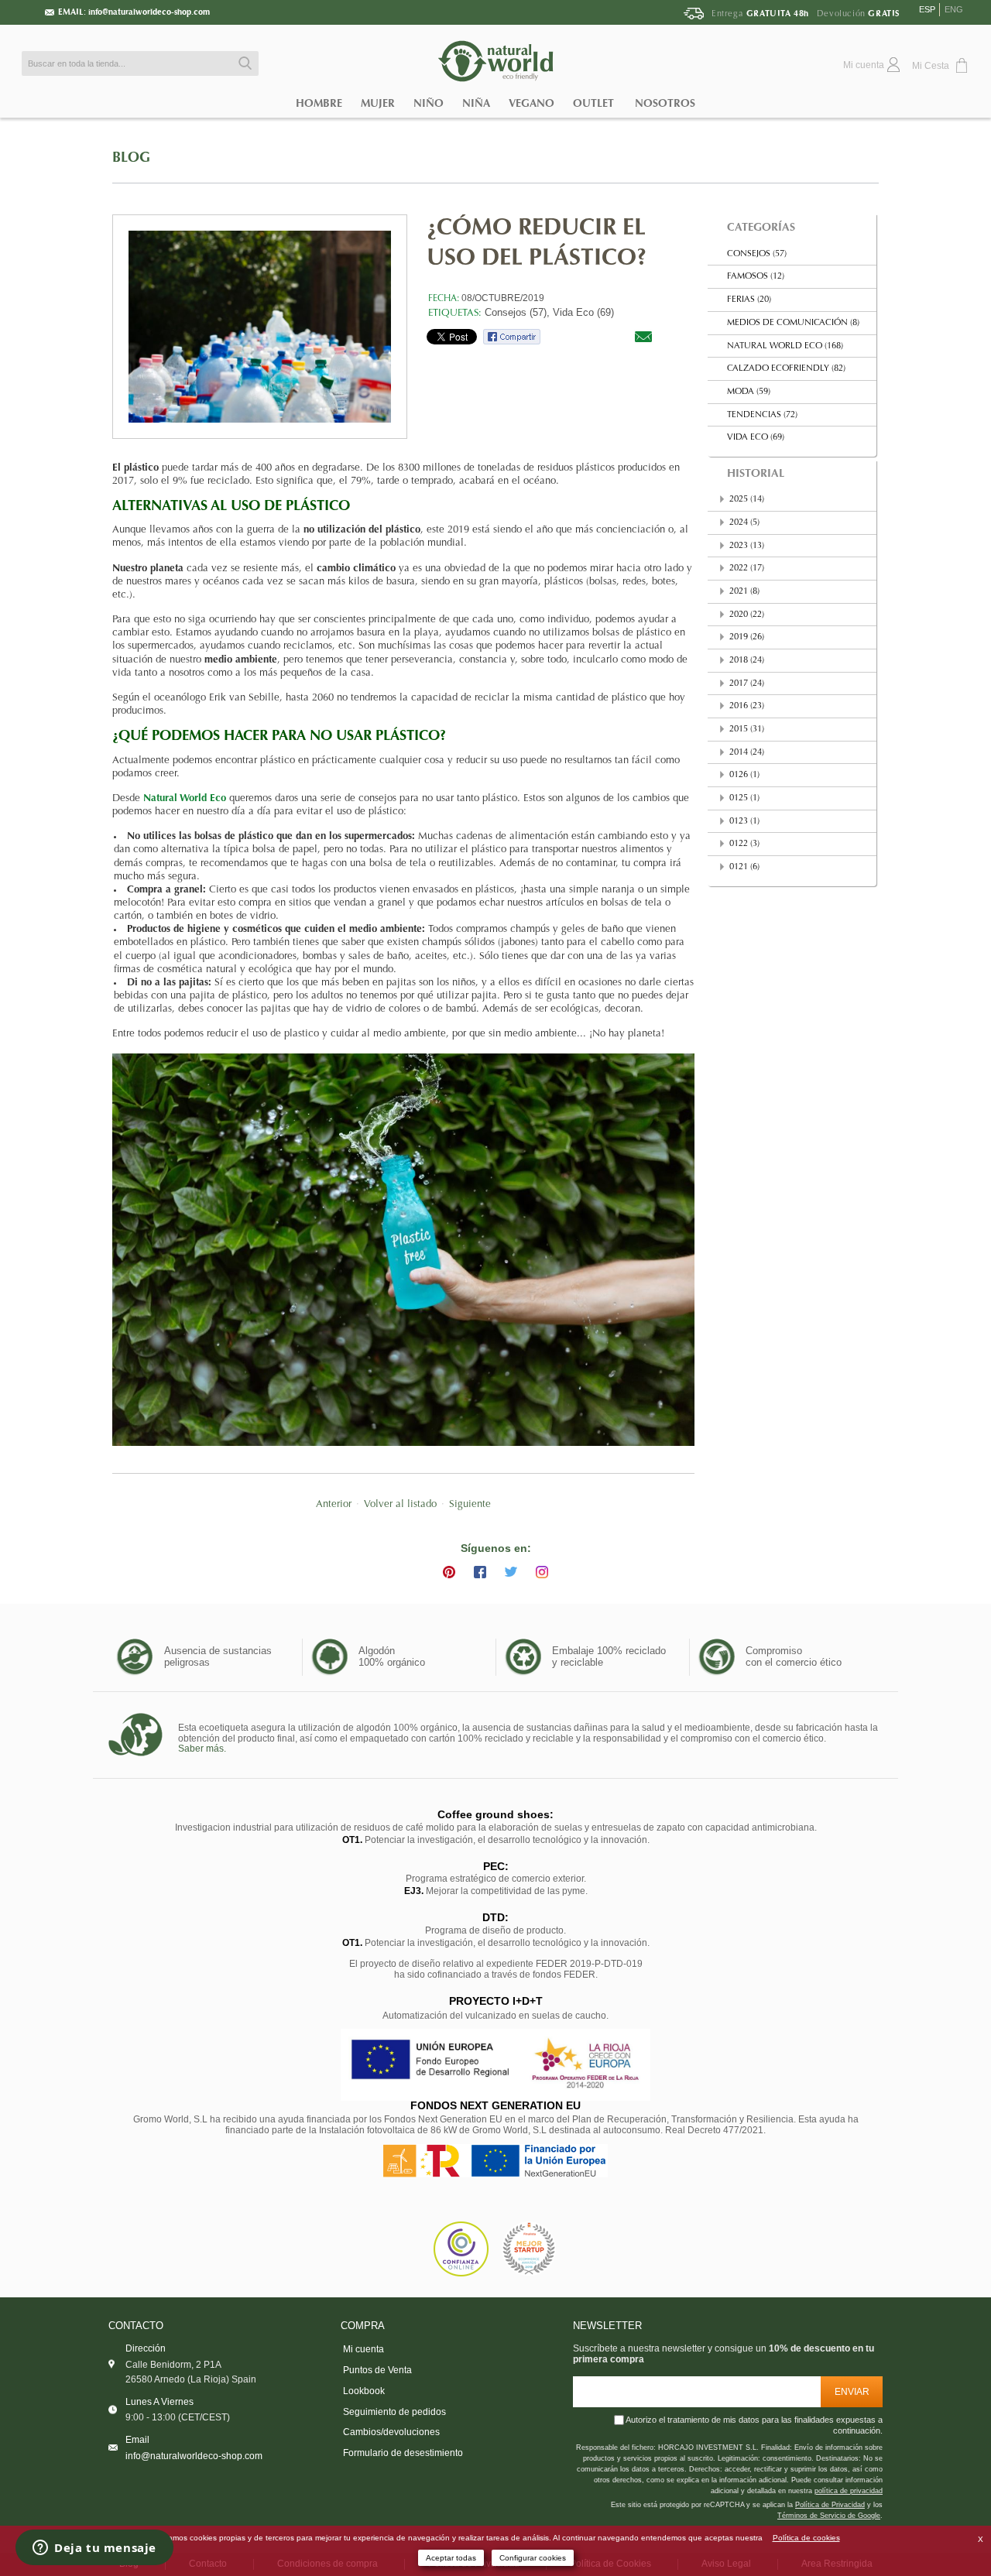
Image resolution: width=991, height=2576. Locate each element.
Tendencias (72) (762, 415)
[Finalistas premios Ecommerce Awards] (529, 2249)
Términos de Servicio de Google (829, 2516)
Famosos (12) (756, 277)
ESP (927, 9)
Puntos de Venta (377, 2370)
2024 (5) (744, 523)
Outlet (593, 103)
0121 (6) (744, 867)
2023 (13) (747, 546)
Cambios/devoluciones (391, 2432)
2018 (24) (747, 661)
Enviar (852, 2391)
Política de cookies (806, 2538)
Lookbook (364, 2391)
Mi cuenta (363, 2349)
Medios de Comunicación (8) (793, 323)
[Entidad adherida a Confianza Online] (461, 2249)
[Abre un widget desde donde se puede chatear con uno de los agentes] (94, 2549)
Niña (476, 103)
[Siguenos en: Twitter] (511, 1572)
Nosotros (665, 103)
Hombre (319, 103)
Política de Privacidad (830, 2505)
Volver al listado (400, 1505)
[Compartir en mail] (643, 336)
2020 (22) (747, 615)
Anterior (334, 1505)
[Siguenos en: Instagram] (542, 1572)
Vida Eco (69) (583, 312)
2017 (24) (747, 684)
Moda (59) (749, 392)
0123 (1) (744, 822)
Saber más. (202, 1749)
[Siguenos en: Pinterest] (449, 1572)
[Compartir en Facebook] (512, 336)
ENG (954, 9)
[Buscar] (243, 63)
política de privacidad (849, 2491)
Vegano (532, 103)
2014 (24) (747, 753)
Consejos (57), (517, 312)
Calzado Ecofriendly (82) (786, 369)
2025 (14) (747, 500)
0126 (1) (744, 775)
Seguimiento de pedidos (394, 2412)
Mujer (378, 103)
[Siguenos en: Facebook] (480, 1572)
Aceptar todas (451, 2558)
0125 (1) (744, 798)
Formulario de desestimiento (403, 2453)
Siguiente (470, 1505)
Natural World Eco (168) (785, 346)
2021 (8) (744, 592)
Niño (429, 103)
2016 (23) (747, 706)
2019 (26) (747, 637)
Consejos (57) (757, 254)
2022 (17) (747, 569)
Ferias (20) (749, 300)
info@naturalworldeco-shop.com (149, 12)
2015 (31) (747, 730)
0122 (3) (744, 844)
